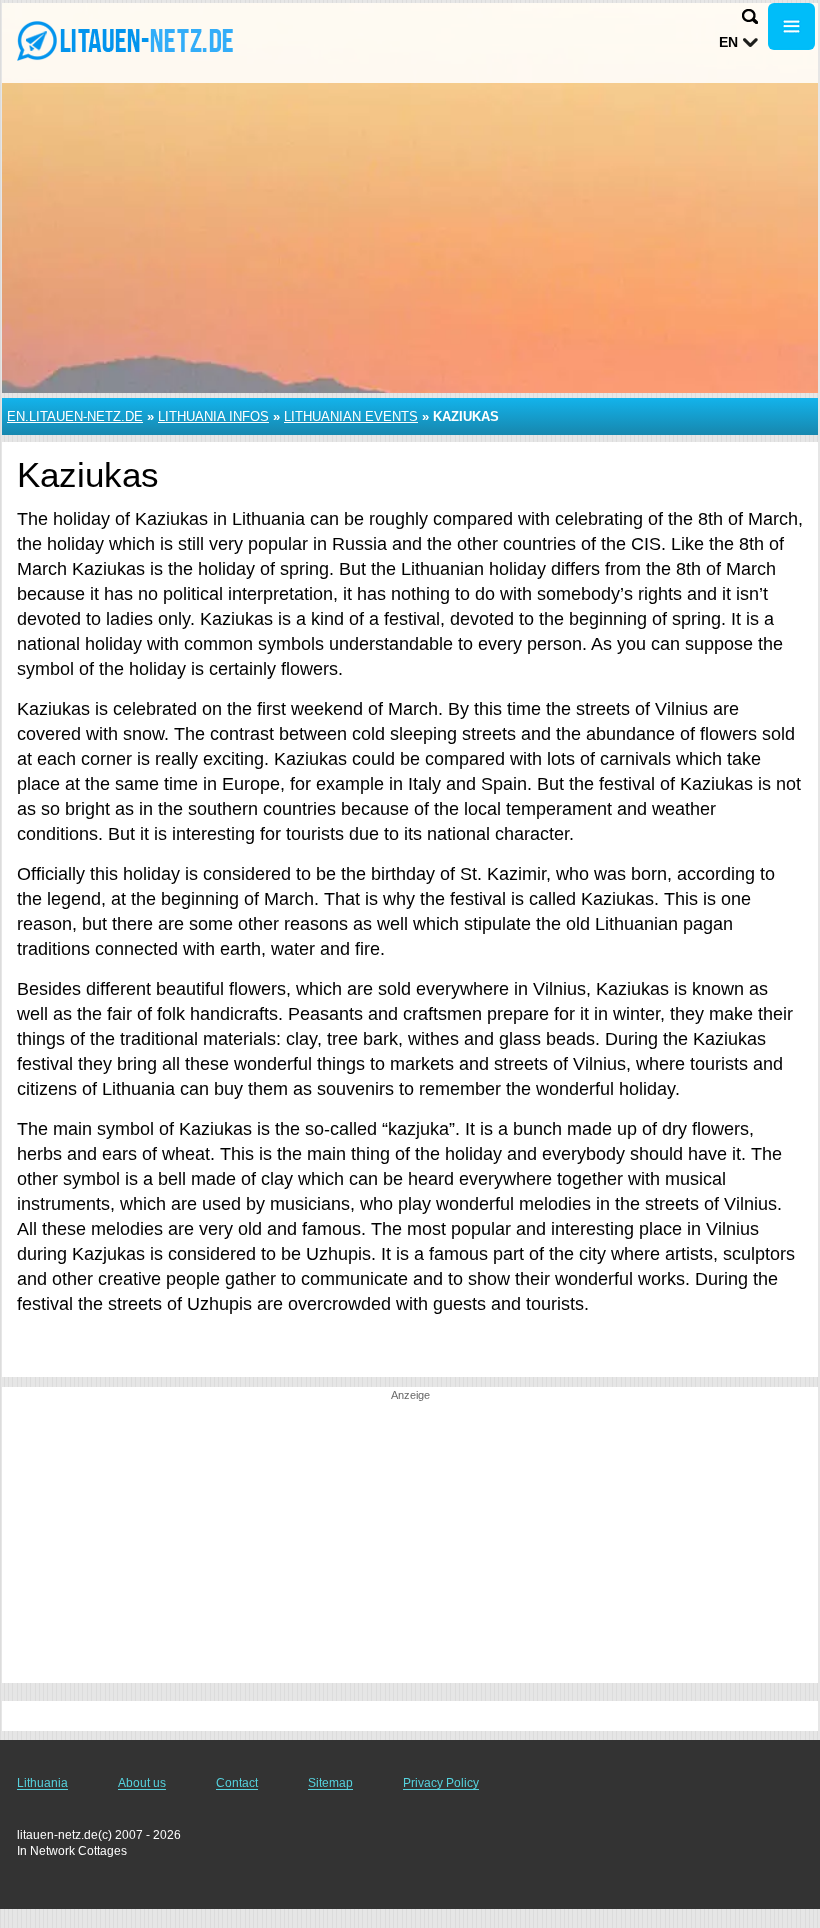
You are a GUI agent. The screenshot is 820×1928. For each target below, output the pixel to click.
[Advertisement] (410, 1543)
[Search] (750, 16)
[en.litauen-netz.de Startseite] (140, 41)
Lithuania (42, 1783)
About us (142, 1783)
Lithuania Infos (213, 416)
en (728, 42)
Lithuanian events (351, 416)
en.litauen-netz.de (75, 416)
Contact (237, 1783)
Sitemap (330, 1783)
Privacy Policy (441, 1783)
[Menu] (791, 26)
